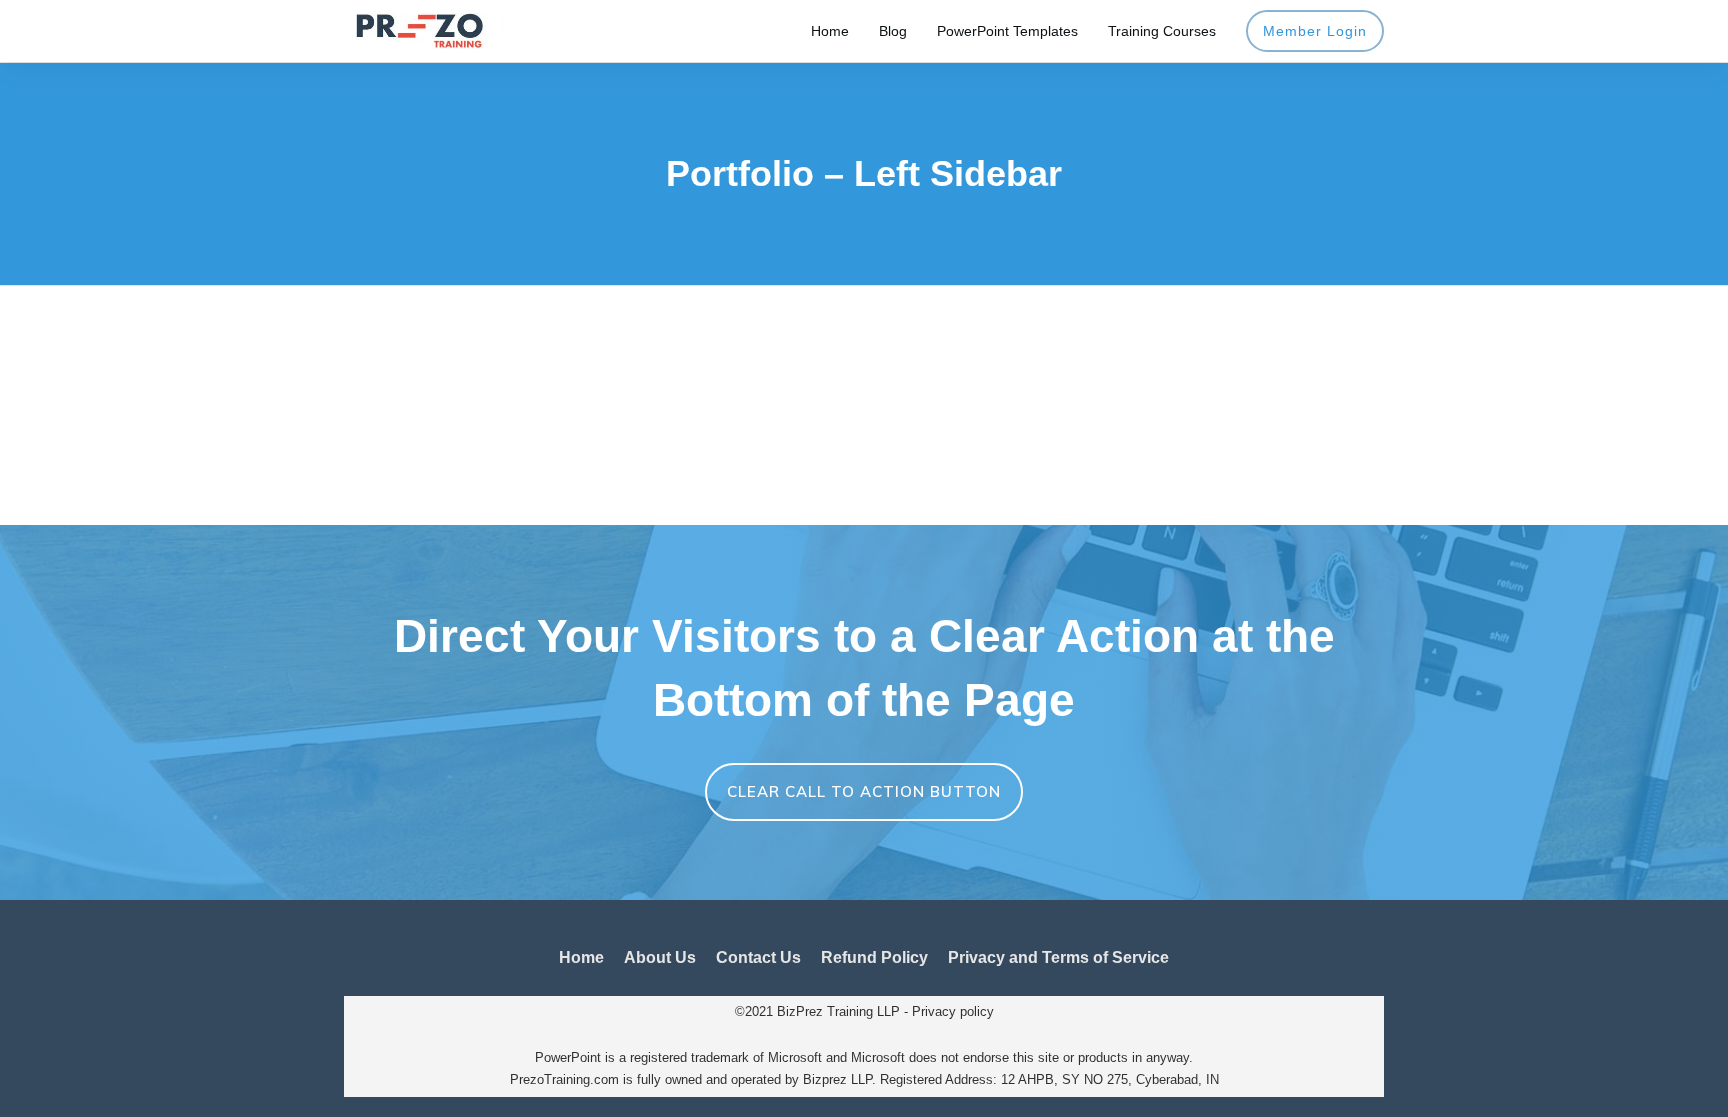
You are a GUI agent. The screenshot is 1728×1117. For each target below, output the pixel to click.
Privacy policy (953, 1011)
